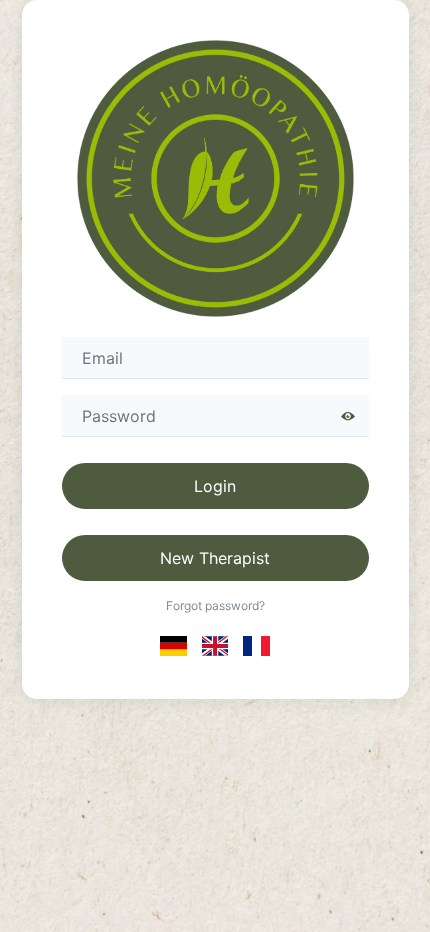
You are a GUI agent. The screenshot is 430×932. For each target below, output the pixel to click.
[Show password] (348, 416)
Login (215, 486)
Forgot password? (215, 605)
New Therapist (215, 558)
